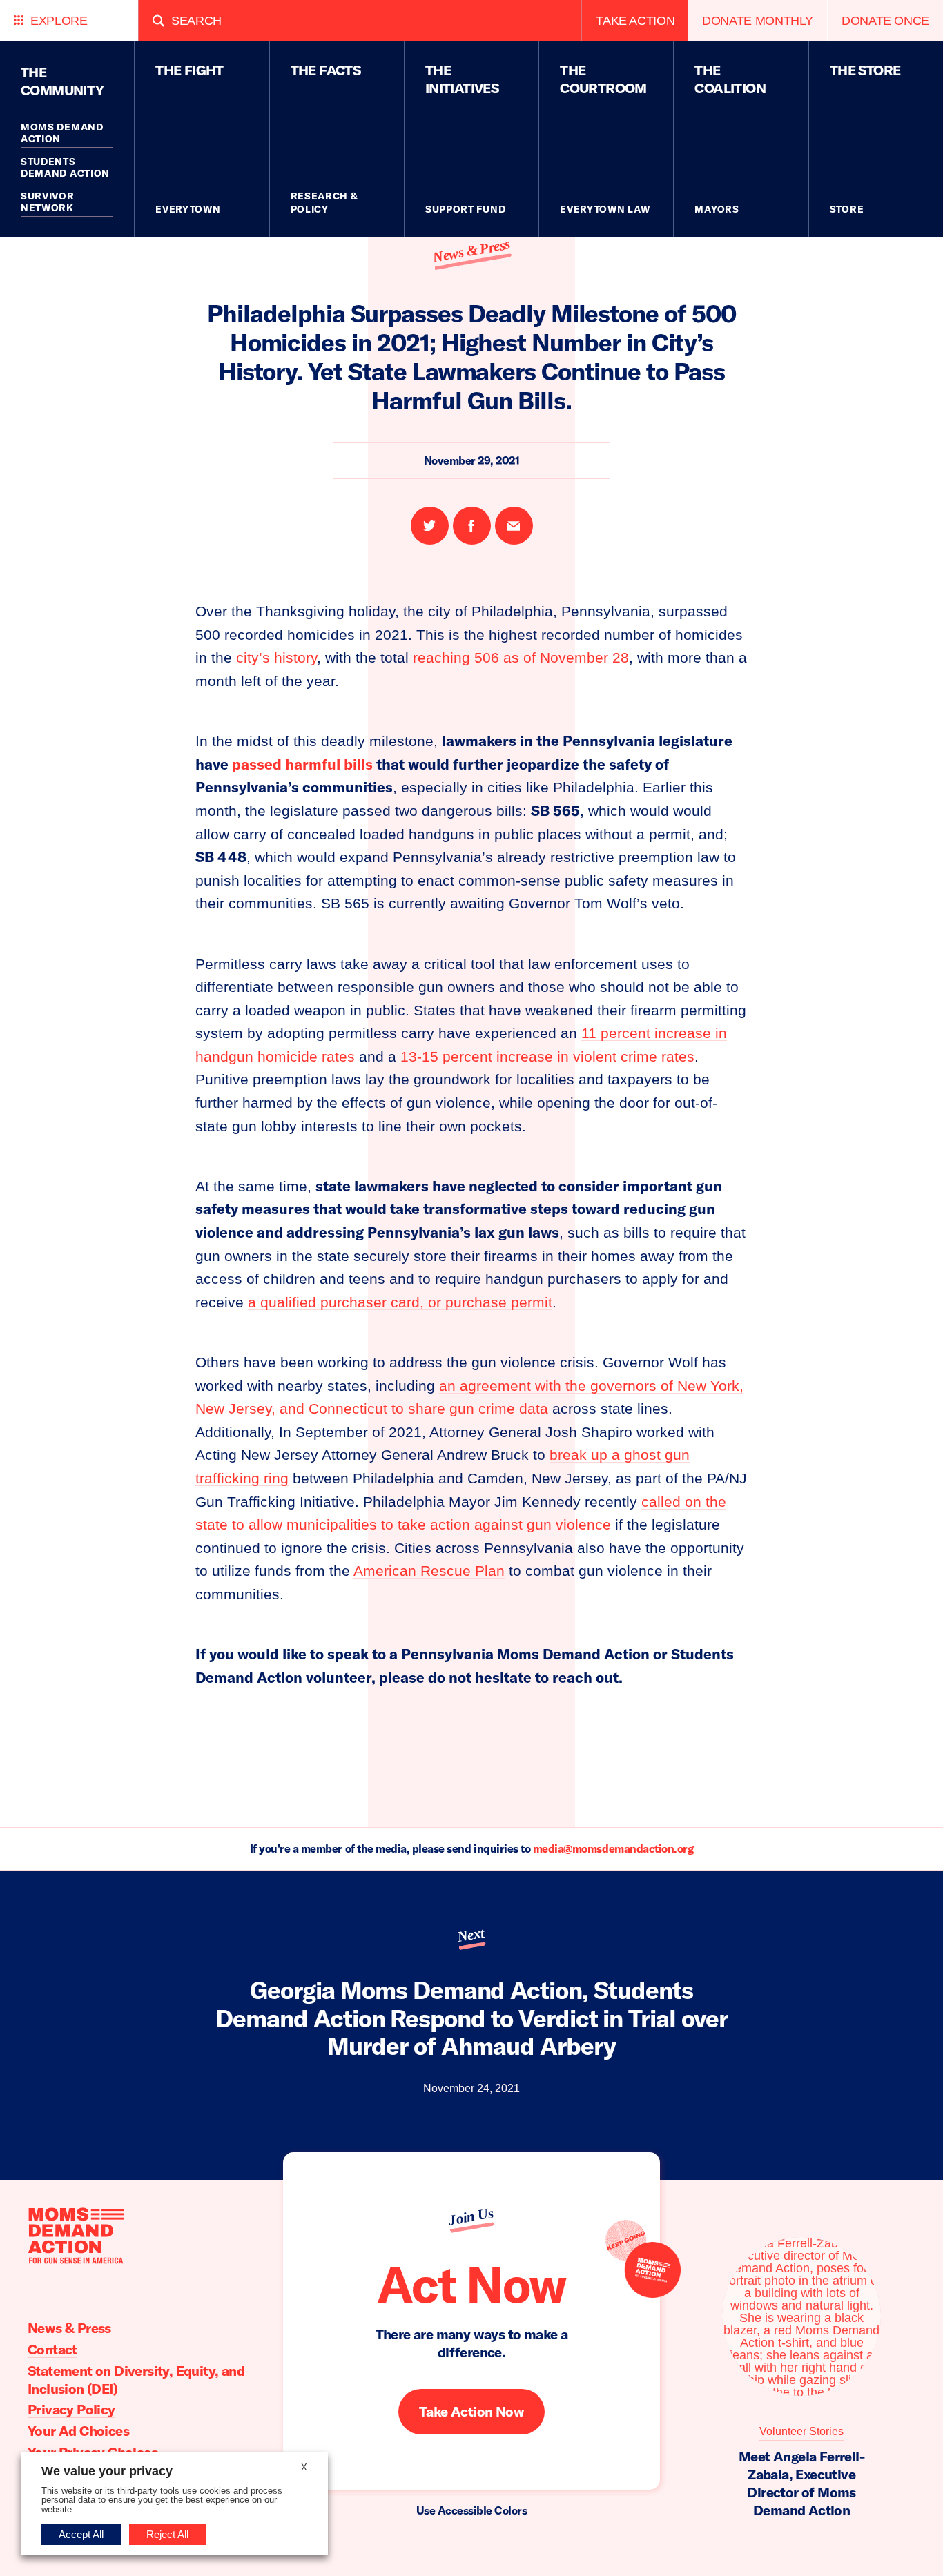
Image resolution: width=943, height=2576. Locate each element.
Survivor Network (48, 202)
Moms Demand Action (62, 133)
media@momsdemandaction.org (613, 1848)
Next (471, 1935)
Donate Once (885, 20)
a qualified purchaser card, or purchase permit (400, 1302)
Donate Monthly (758, 20)
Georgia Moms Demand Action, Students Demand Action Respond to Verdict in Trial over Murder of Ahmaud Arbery (471, 2018)
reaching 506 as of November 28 (521, 657)
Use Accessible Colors (472, 2510)
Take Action (635, 20)
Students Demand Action (65, 168)
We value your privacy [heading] (107, 2471)
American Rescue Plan (429, 1571)
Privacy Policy (71, 2409)
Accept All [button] (81, 2534)
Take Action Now (471, 2411)
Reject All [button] (167, 2534)
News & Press (471, 250)
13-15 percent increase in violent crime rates (547, 1056)
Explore (59, 20)
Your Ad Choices (78, 2431)
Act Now (471, 2284)
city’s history (276, 657)
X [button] (304, 2467)
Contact (52, 2349)
